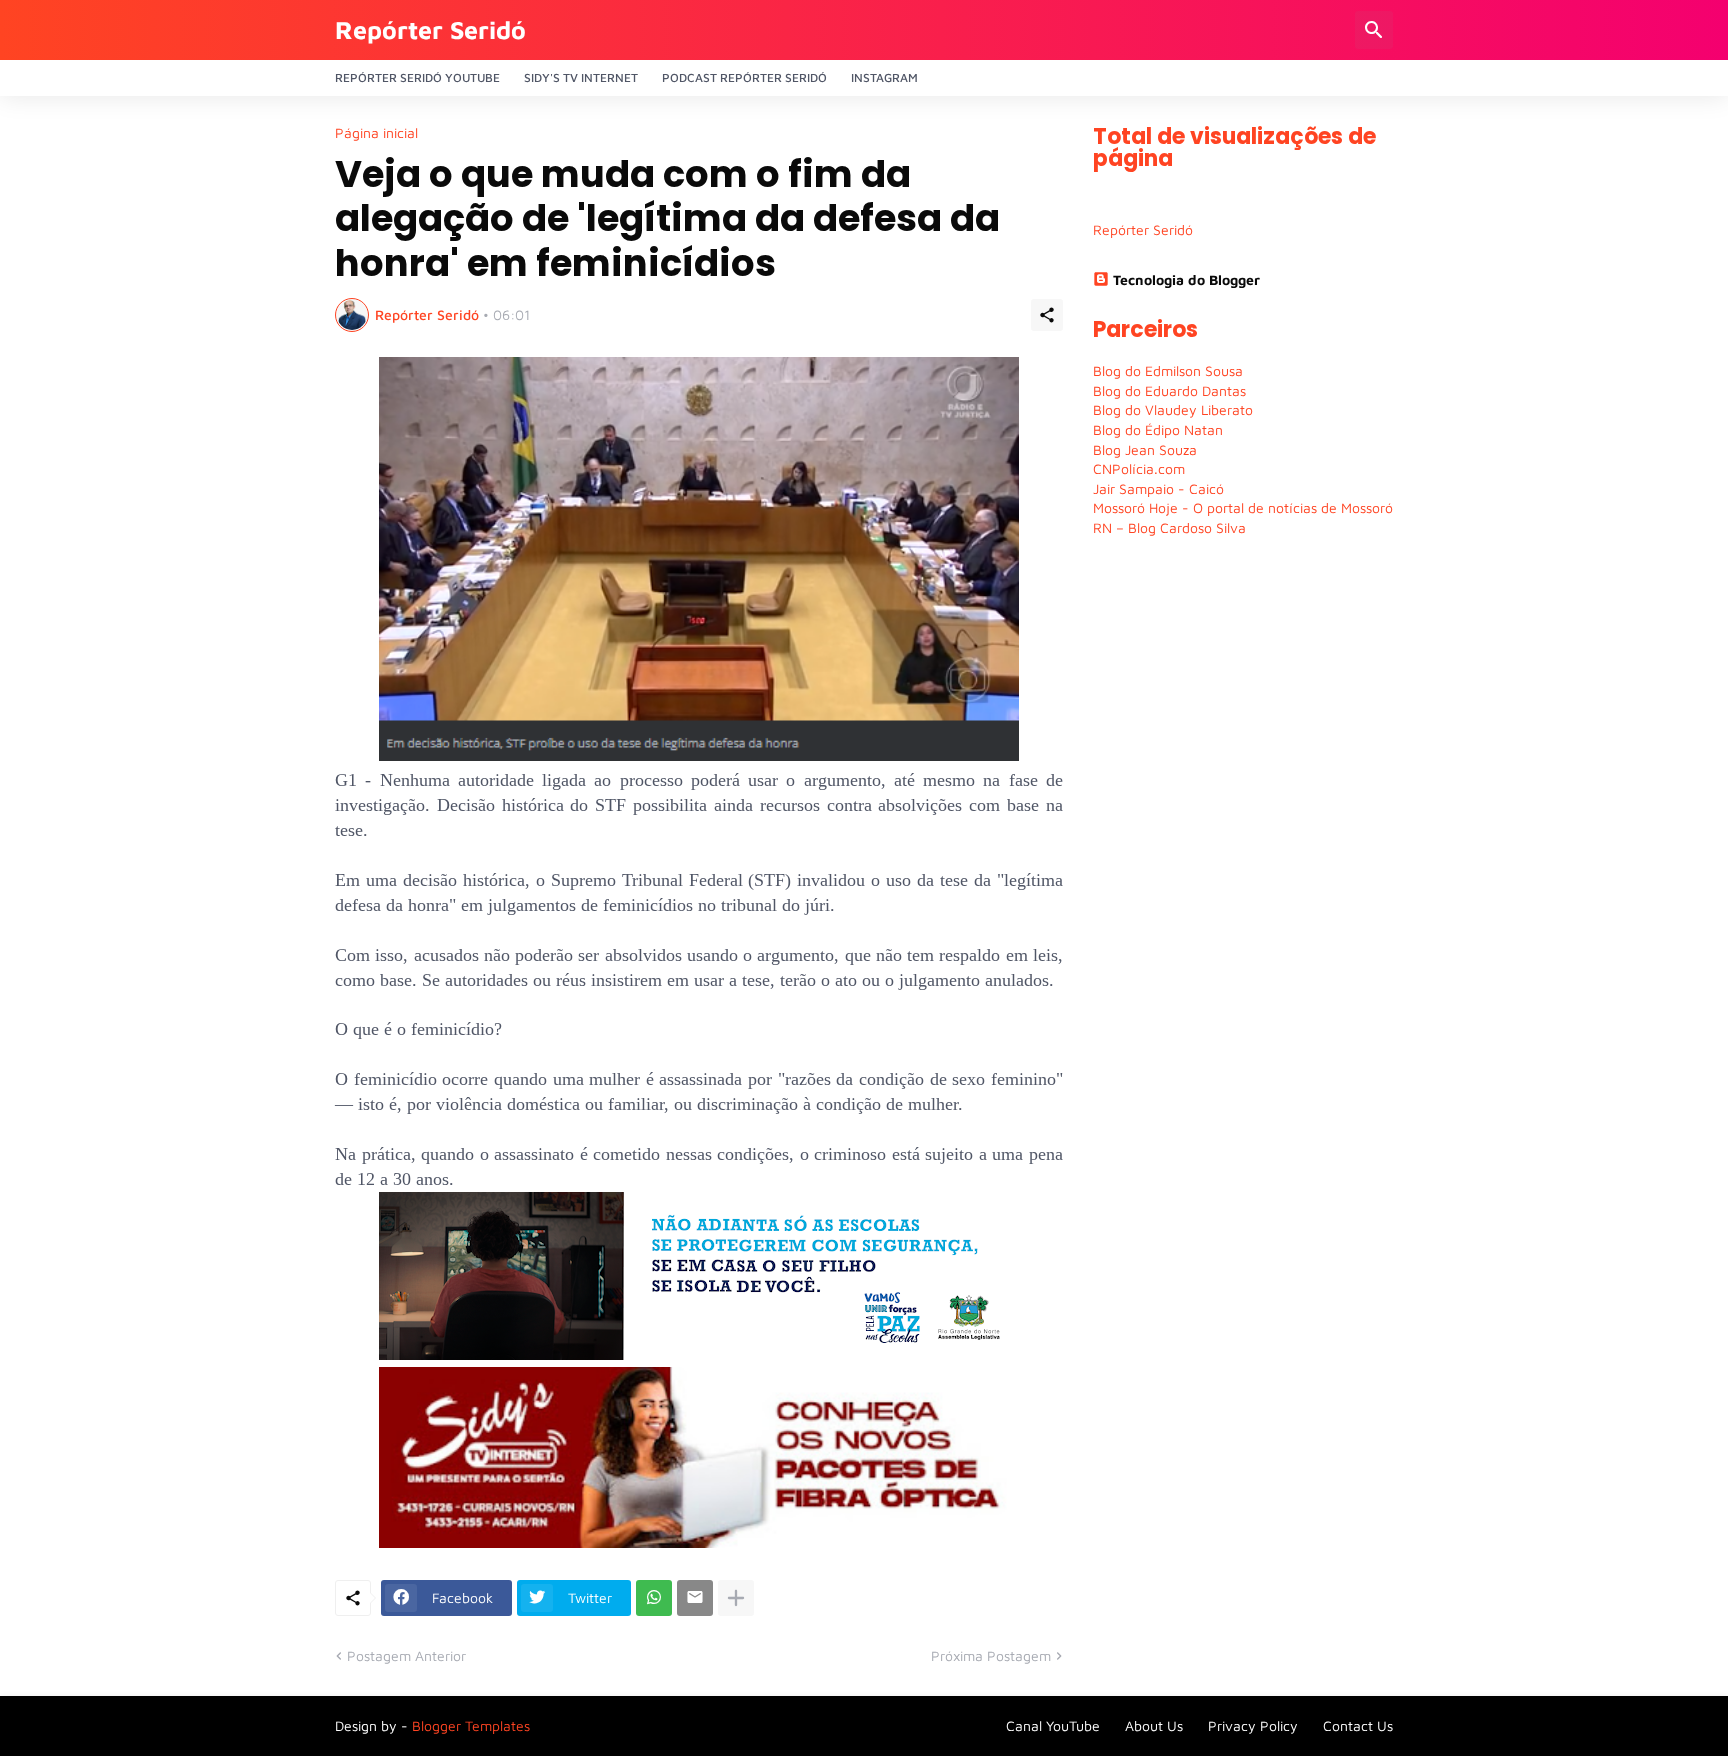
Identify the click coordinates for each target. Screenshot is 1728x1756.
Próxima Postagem (991, 1655)
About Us (1154, 1725)
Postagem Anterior (406, 1655)
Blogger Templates (471, 1725)
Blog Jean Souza (1145, 449)
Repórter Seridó (430, 29)
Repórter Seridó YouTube (417, 77)
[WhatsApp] (654, 1598)
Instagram (884, 77)
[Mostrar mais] (736, 1598)
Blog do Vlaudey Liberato (1173, 409)
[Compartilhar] (1047, 315)
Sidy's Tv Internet (581, 77)
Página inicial (376, 133)
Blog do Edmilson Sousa (1168, 370)
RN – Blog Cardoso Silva (1169, 527)
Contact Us (1358, 1725)
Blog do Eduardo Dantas (1169, 390)
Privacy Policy (1253, 1725)
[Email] (695, 1598)
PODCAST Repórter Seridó (744, 77)
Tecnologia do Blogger (1186, 279)
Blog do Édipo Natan (1158, 429)
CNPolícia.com (1139, 468)
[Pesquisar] (1374, 30)
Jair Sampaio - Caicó (1158, 488)
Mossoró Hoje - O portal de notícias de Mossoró (1243, 507)
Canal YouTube (1053, 1725)
